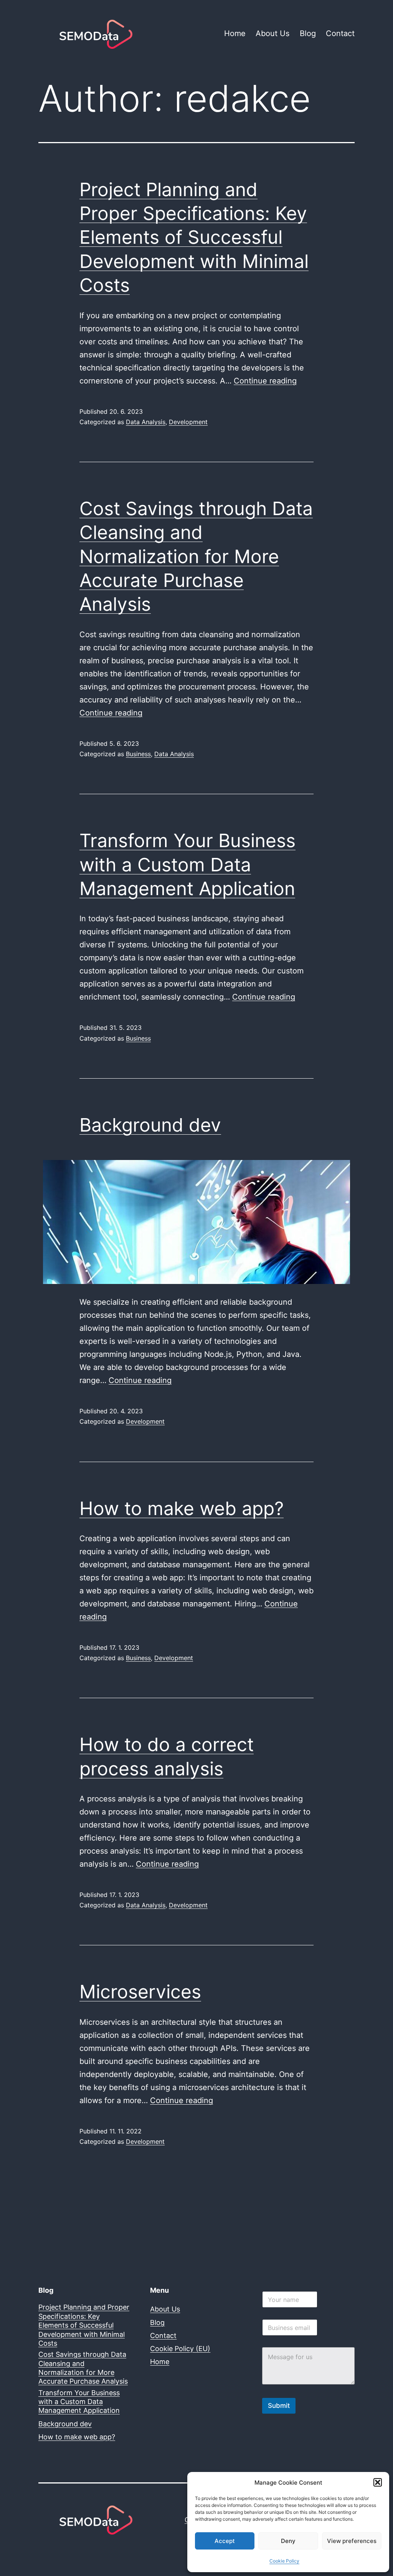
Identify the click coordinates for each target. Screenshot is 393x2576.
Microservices (140, 1992)
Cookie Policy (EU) (180, 2349)
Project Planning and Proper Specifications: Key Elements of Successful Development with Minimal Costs (194, 237)
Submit (279, 2406)
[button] (378, 2482)
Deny (288, 2541)
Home (235, 33)
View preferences (352, 2541)
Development (188, 422)
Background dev (150, 1125)
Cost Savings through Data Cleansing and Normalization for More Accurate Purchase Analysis (196, 556)
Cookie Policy (284, 2561)
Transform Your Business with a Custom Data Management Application (187, 864)
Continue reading (265, 381)
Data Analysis (146, 422)
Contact (340, 33)
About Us (272, 33)
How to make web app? (182, 1508)
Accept (225, 2541)
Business (138, 754)
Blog (308, 33)
